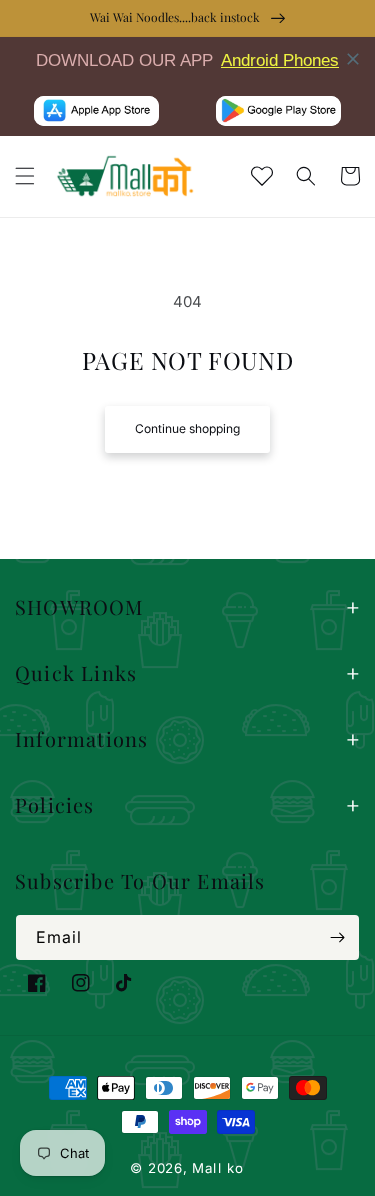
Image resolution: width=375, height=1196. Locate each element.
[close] (353, 59)
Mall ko (218, 1168)
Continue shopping (187, 428)
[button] (25, 176)
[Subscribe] (337, 937)
